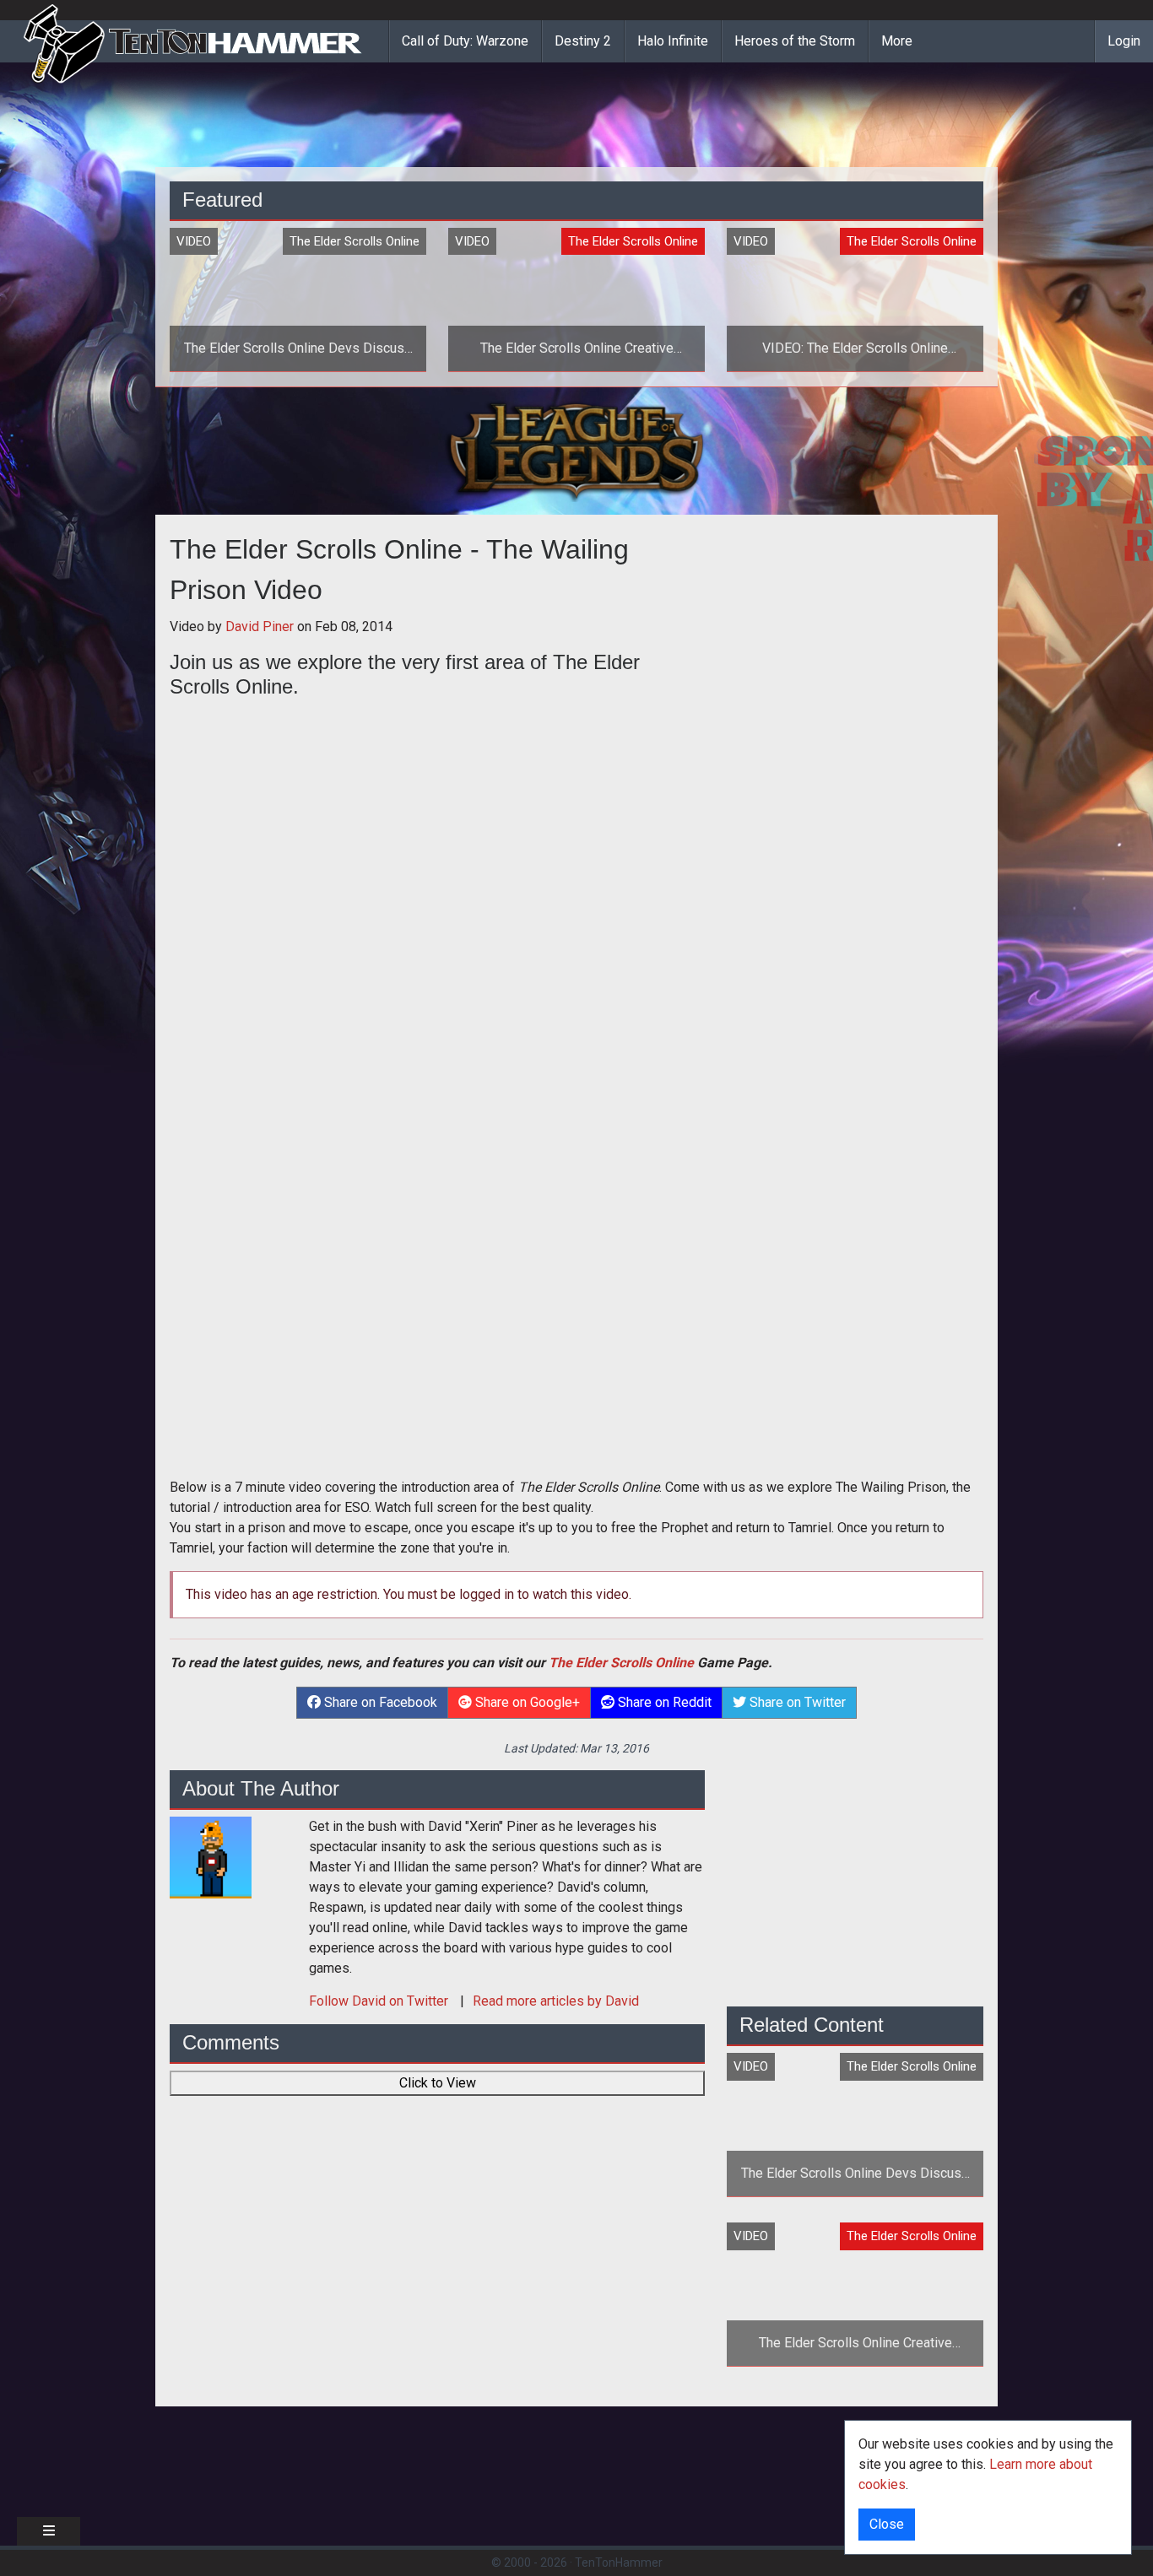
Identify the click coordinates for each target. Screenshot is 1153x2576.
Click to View (438, 2083)
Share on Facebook (379, 1702)
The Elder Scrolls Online (621, 1663)
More (897, 41)
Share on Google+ (526, 1702)
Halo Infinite (673, 41)
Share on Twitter (796, 1702)
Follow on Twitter (380, 2001)
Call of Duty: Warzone (465, 41)
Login (1124, 41)
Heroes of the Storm (795, 41)
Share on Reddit (663, 1702)
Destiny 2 (583, 41)
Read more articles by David (556, 2001)
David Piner (260, 626)
